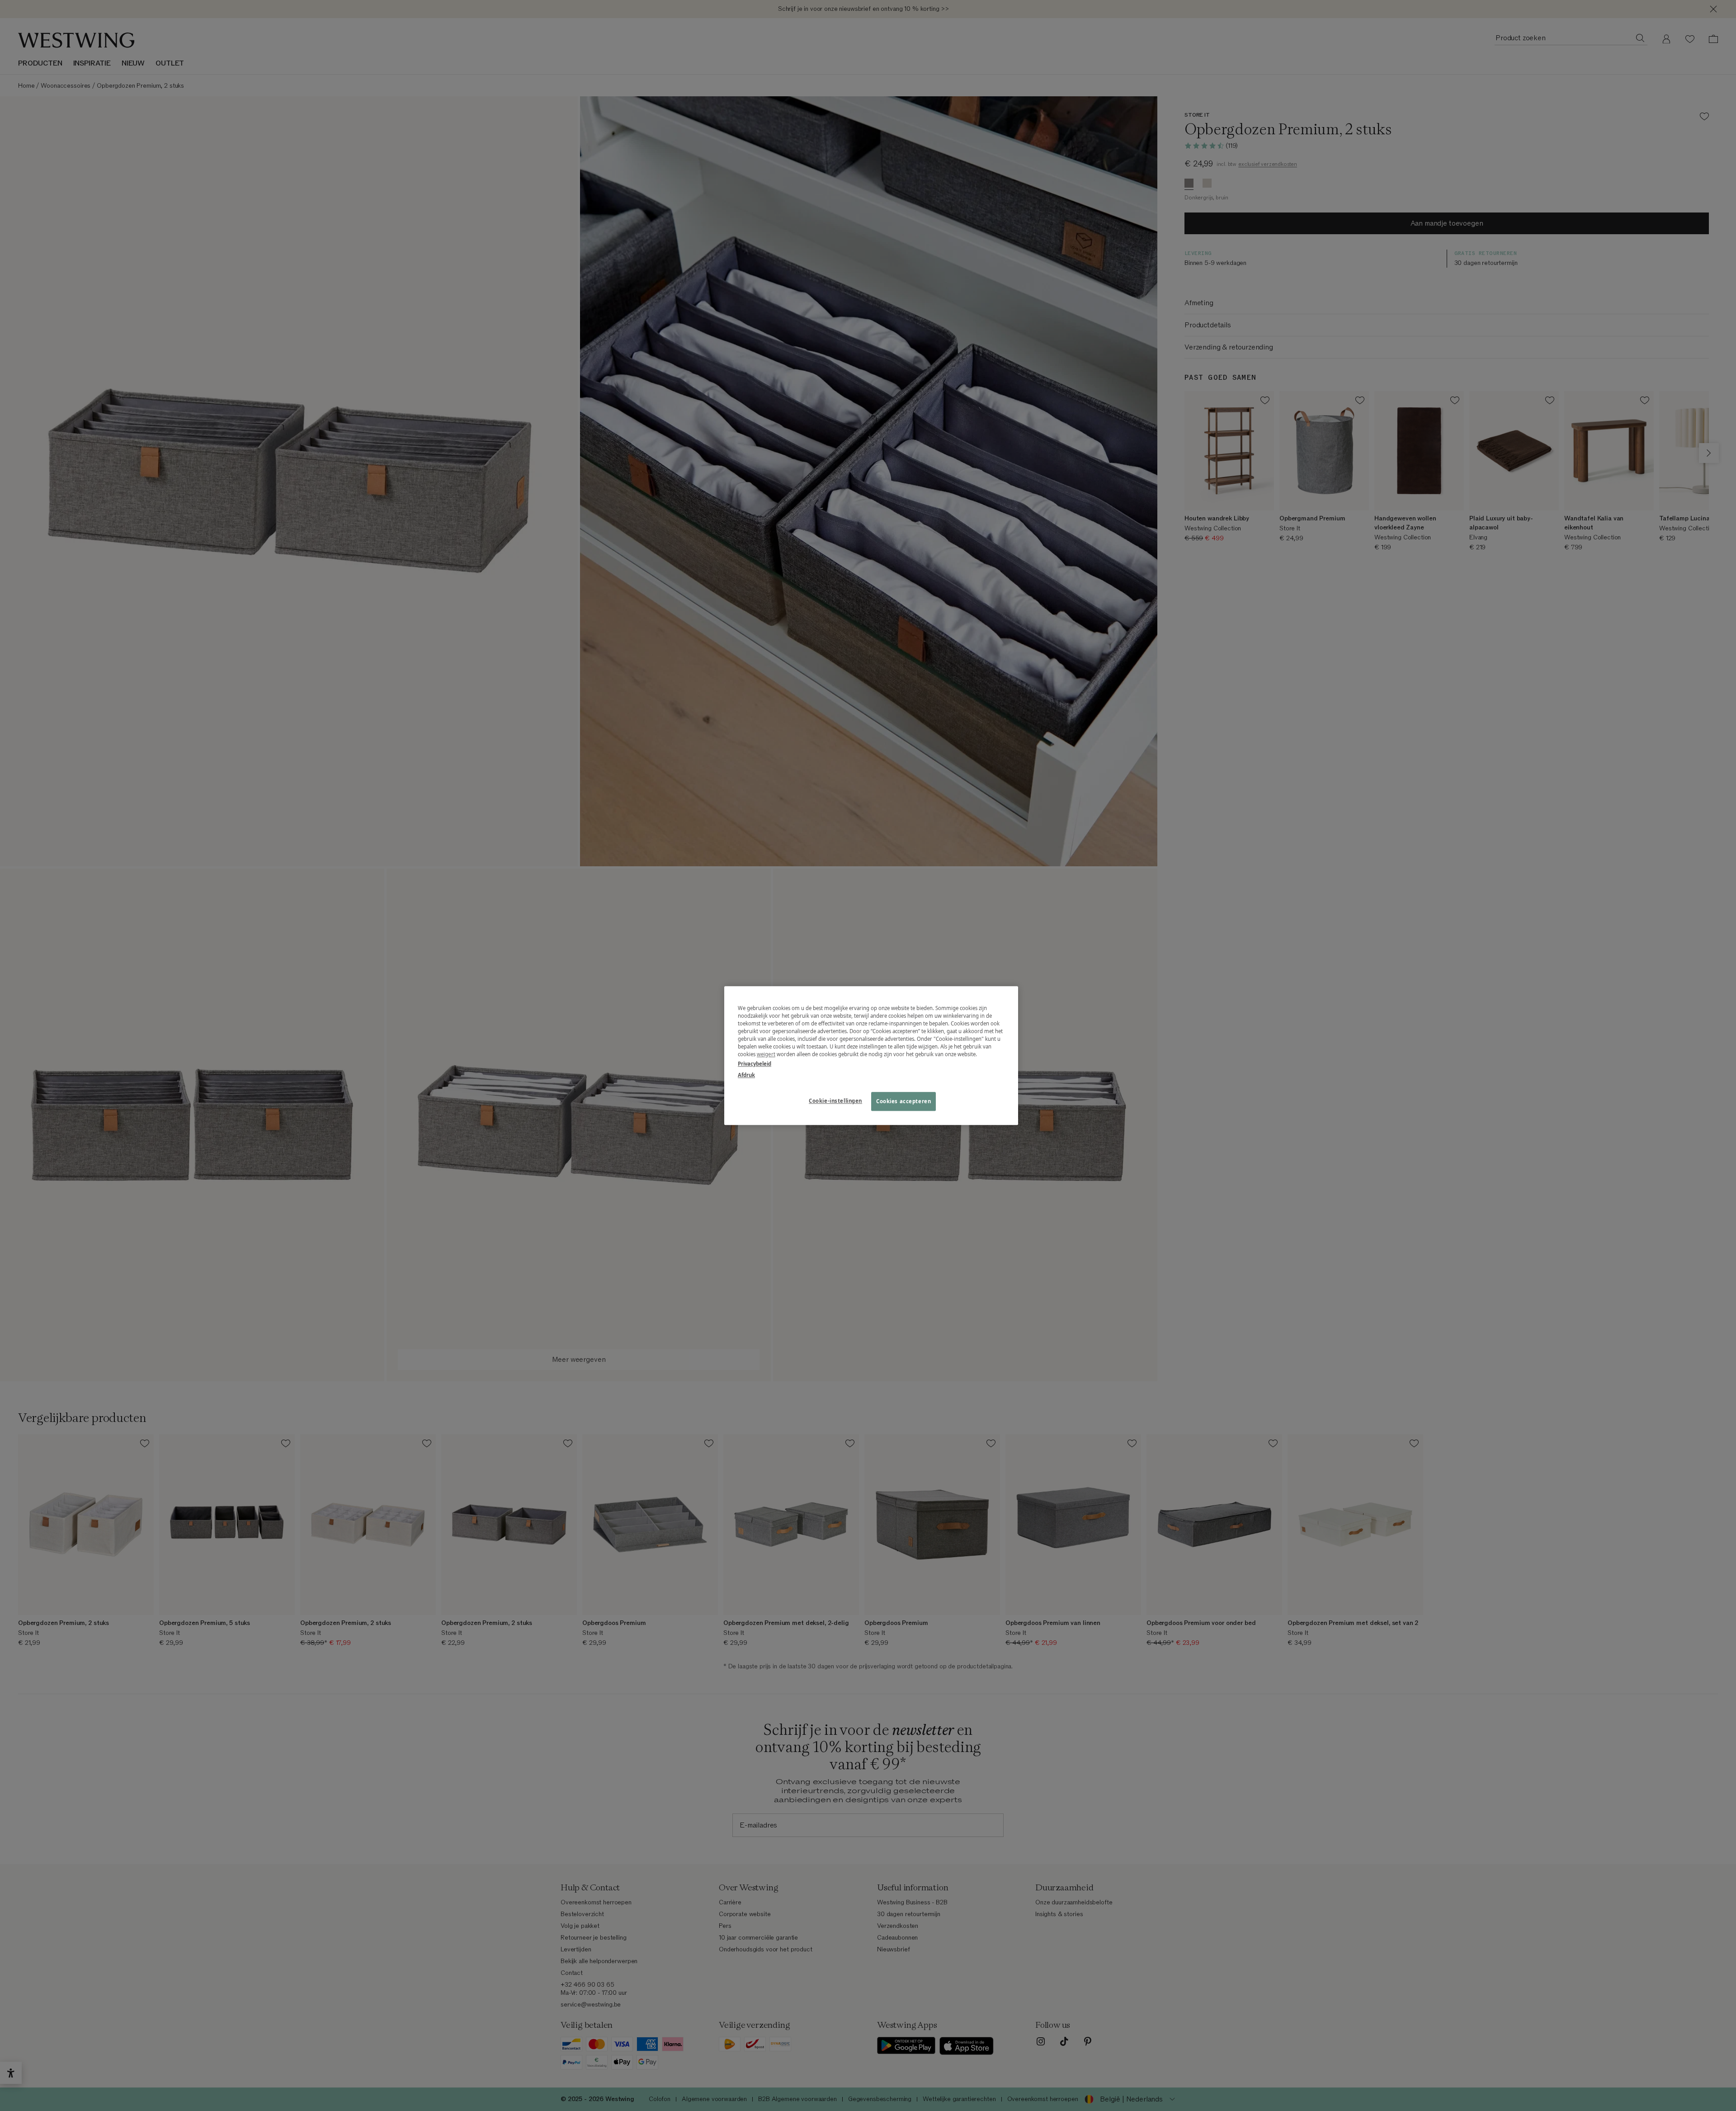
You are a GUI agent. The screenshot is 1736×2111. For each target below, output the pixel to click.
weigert (766, 1054)
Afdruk (746, 1075)
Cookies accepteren (903, 1101)
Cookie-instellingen (835, 1101)
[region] (871, 1055)
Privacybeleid (755, 1064)
